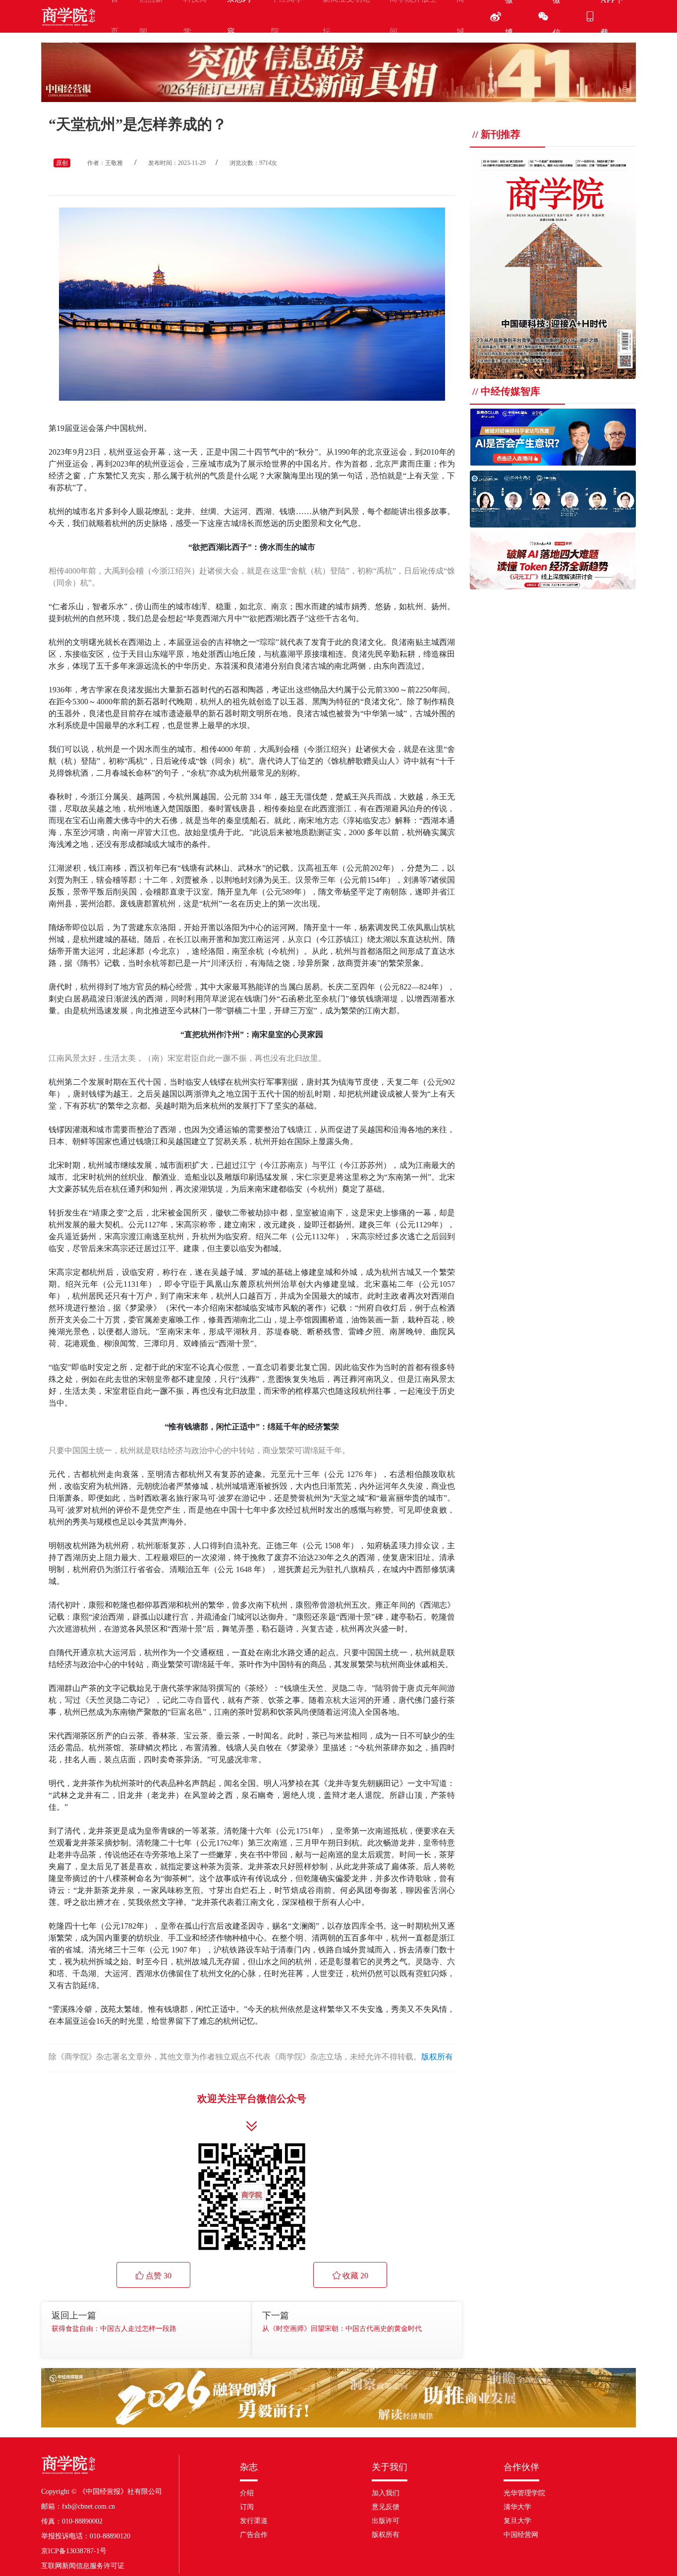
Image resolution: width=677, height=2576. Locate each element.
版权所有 (437, 2057)
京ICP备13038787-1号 (74, 2551)
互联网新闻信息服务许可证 (83, 2566)
